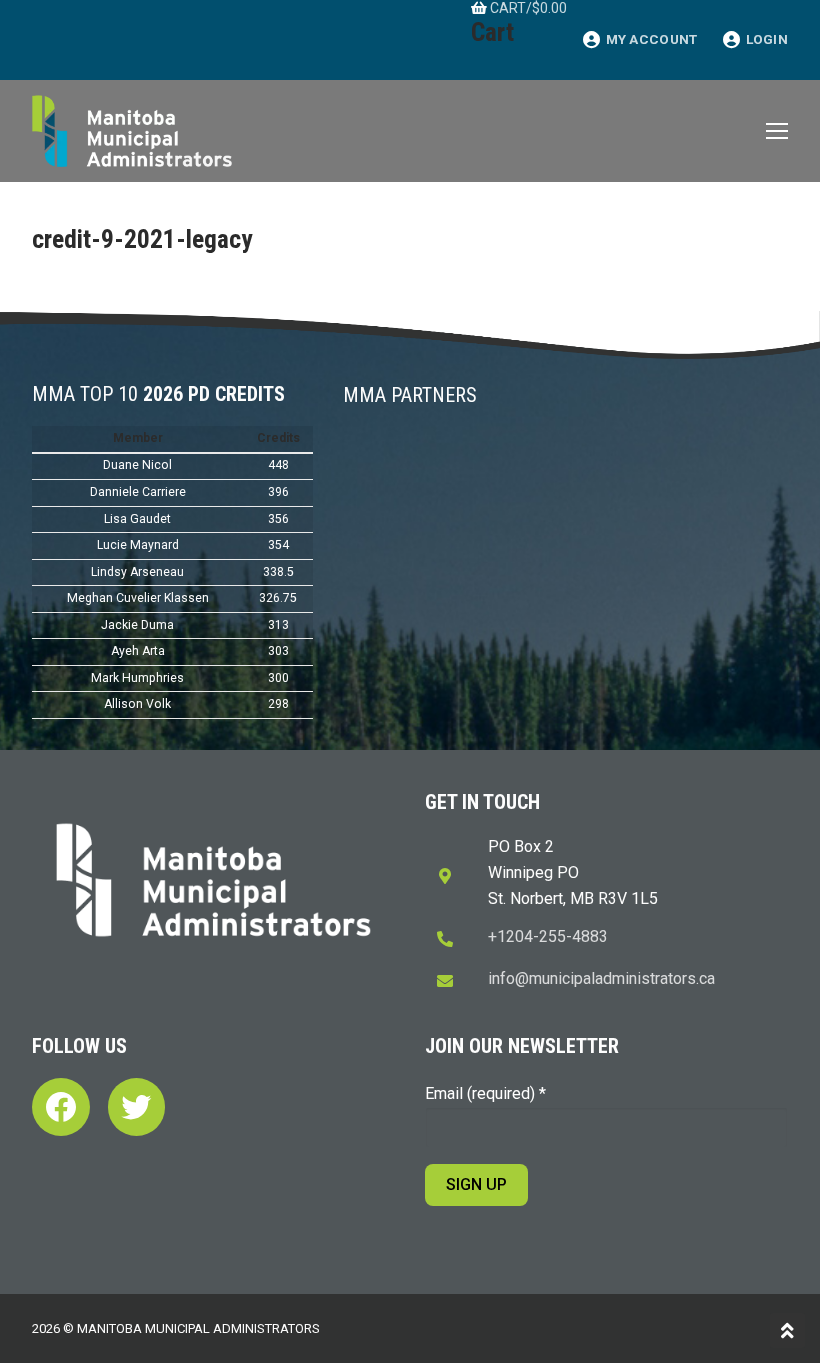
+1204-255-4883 (548, 936)
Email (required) (485, 1093)
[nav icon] (777, 131)
